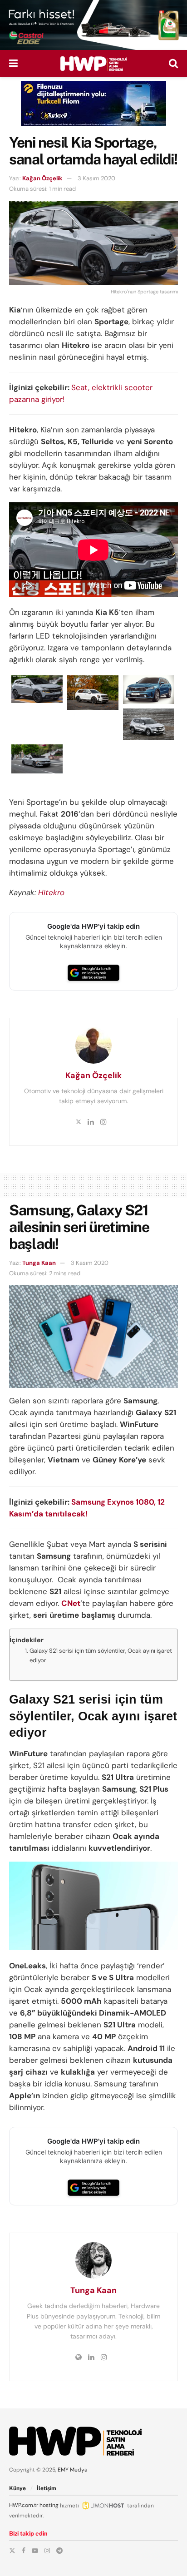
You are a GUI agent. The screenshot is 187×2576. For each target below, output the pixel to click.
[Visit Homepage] (93, 64)
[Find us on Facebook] (24, 2551)
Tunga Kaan (39, 1263)
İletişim (47, 2488)
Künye (17, 2488)
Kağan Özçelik (42, 178)
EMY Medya (73, 2470)
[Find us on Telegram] (59, 2551)
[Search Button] (173, 64)
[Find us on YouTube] (35, 2551)
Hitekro (51, 892)
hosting (49, 2505)
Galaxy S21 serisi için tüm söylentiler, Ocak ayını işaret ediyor (101, 1655)
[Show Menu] (13, 64)
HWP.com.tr (24, 2505)
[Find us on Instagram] (47, 2551)
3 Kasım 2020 (96, 178)
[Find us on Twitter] (12, 2551)
